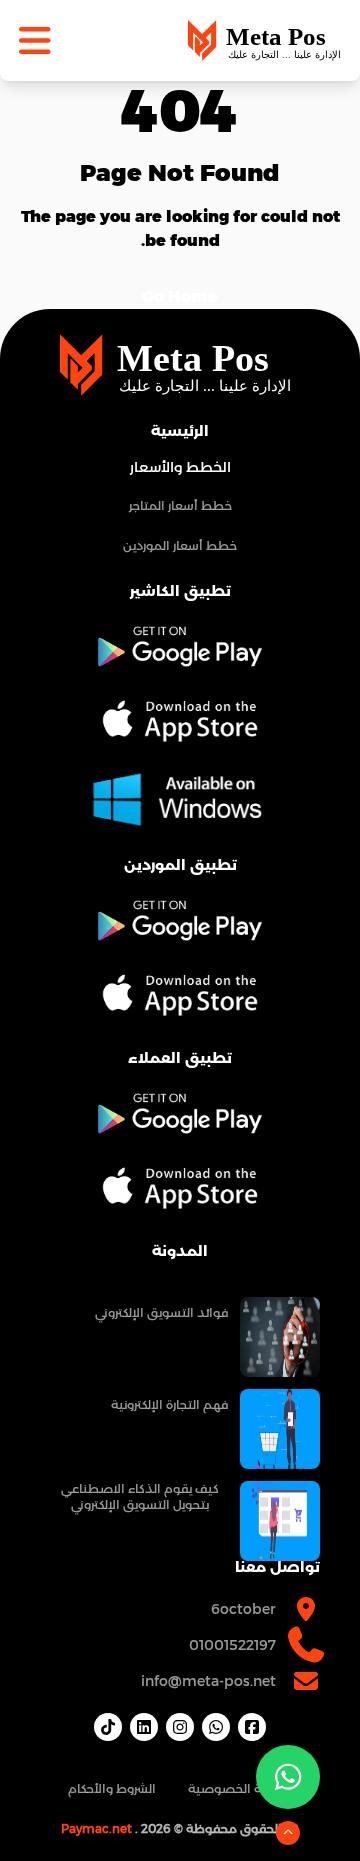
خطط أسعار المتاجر (180, 505)
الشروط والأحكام (112, 1788)
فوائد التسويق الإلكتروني (161, 1312)
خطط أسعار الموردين (180, 545)
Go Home (180, 296)
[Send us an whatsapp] (288, 1777)
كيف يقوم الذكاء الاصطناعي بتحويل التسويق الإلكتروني (140, 1496)
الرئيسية (180, 431)
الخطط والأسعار (180, 467)
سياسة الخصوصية (240, 1788)
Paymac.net (96, 1828)
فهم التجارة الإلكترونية (169, 1404)
